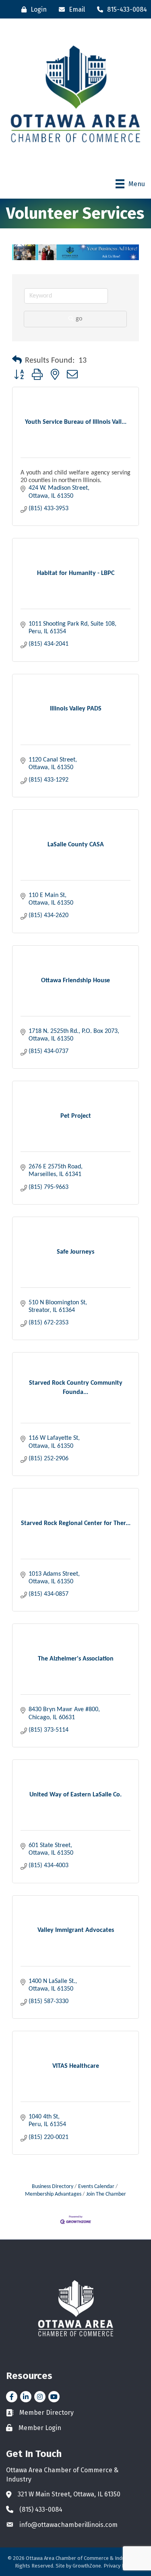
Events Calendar (96, 2187)
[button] (17, 361)
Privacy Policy (120, 2566)
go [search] (79, 319)
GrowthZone (87, 2566)
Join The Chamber (106, 2194)
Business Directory (53, 2187)
